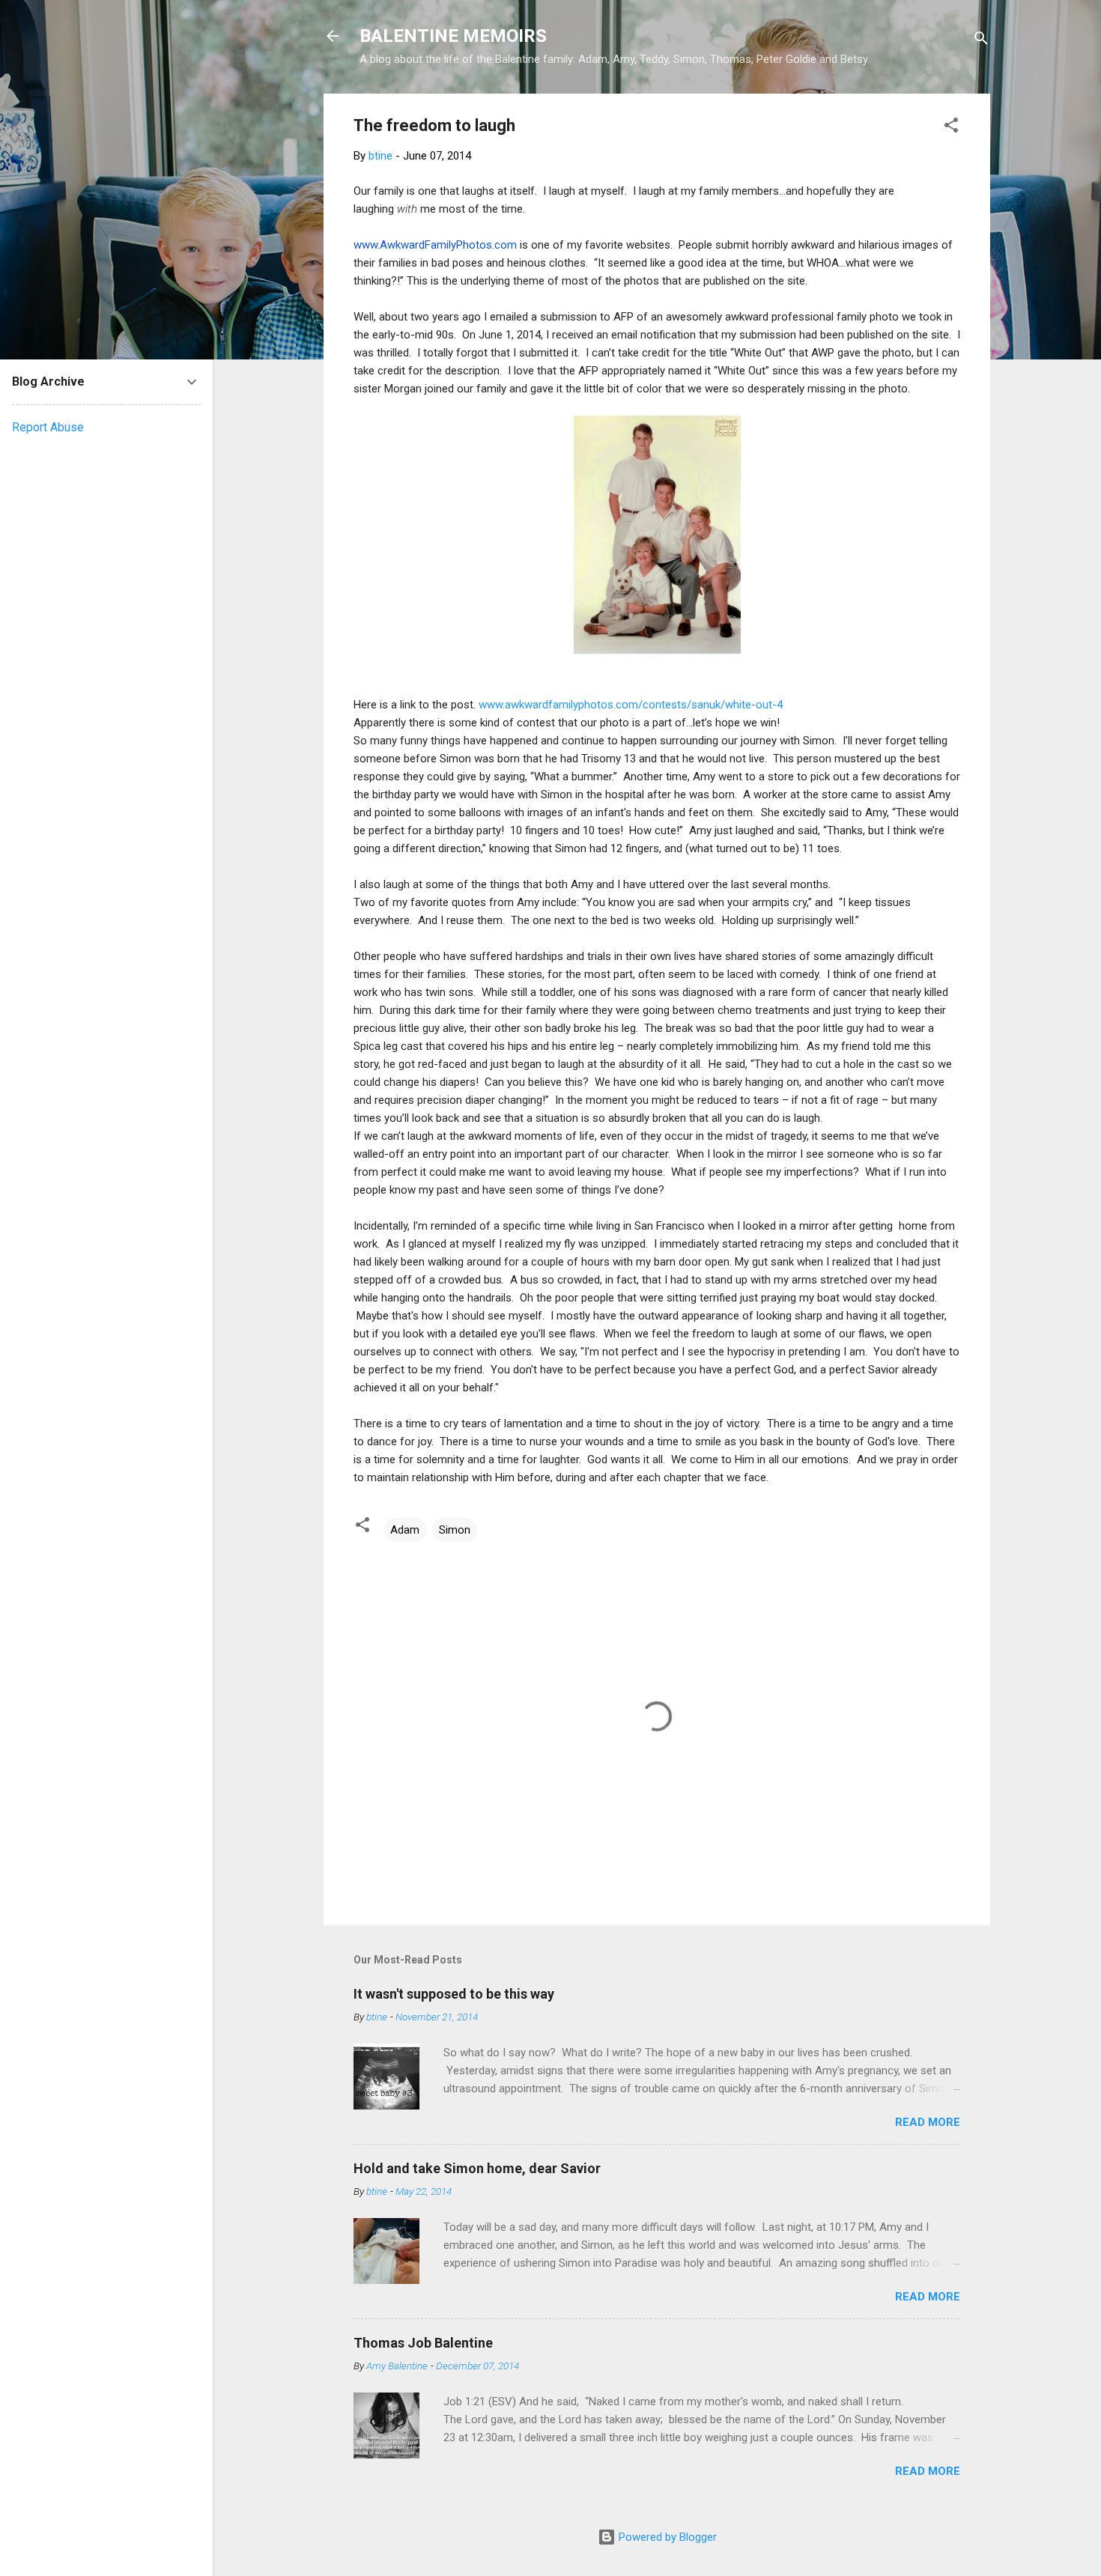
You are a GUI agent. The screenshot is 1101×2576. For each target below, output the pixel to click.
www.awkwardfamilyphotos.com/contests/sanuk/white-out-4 (629, 705)
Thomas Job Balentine (423, 2343)
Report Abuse (48, 427)
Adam (405, 1530)
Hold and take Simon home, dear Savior (477, 2168)
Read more (928, 2122)
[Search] (981, 41)
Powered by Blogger (666, 2537)
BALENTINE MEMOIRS (453, 36)
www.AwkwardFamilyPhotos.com (435, 245)
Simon (455, 1530)
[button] (951, 128)
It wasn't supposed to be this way (454, 1994)
